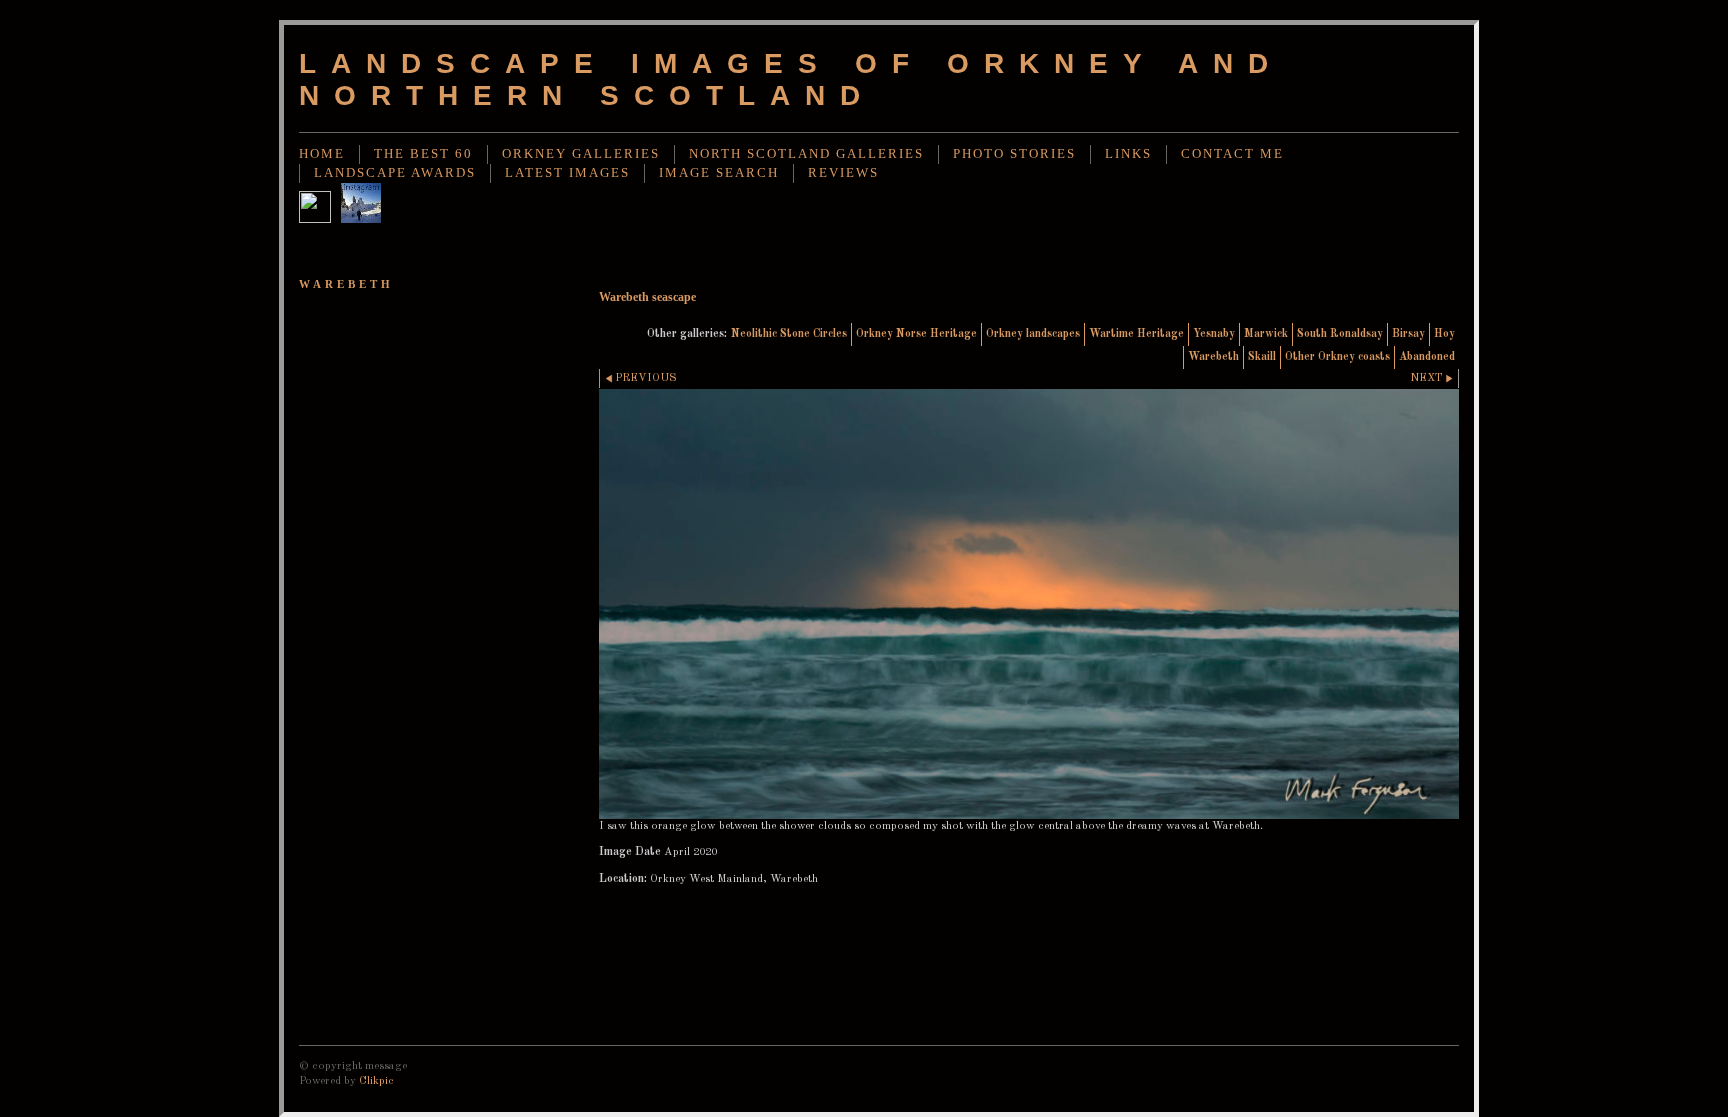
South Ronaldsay (1340, 334)
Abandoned (1427, 357)
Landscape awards (395, 173)
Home (322, 154)
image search (719, 173)
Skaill (1262, 357)
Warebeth (1213, 357)
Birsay (1408, 334)
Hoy (1444, 334)
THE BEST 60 (423, 154)
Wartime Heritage (1136, 334)
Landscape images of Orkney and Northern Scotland (791, 79)
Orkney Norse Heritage (916, 334)
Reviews (843, 173)
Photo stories (1014, 154)
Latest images (567, 173)
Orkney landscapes (1033, 334)
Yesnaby (1214, 334)
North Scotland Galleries (806, 154)
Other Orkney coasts (1337, 357)
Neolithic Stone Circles (789, 334)
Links (1128, 154)
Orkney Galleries (581, 154)
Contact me (1232, 154)
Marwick (1266, 334)
